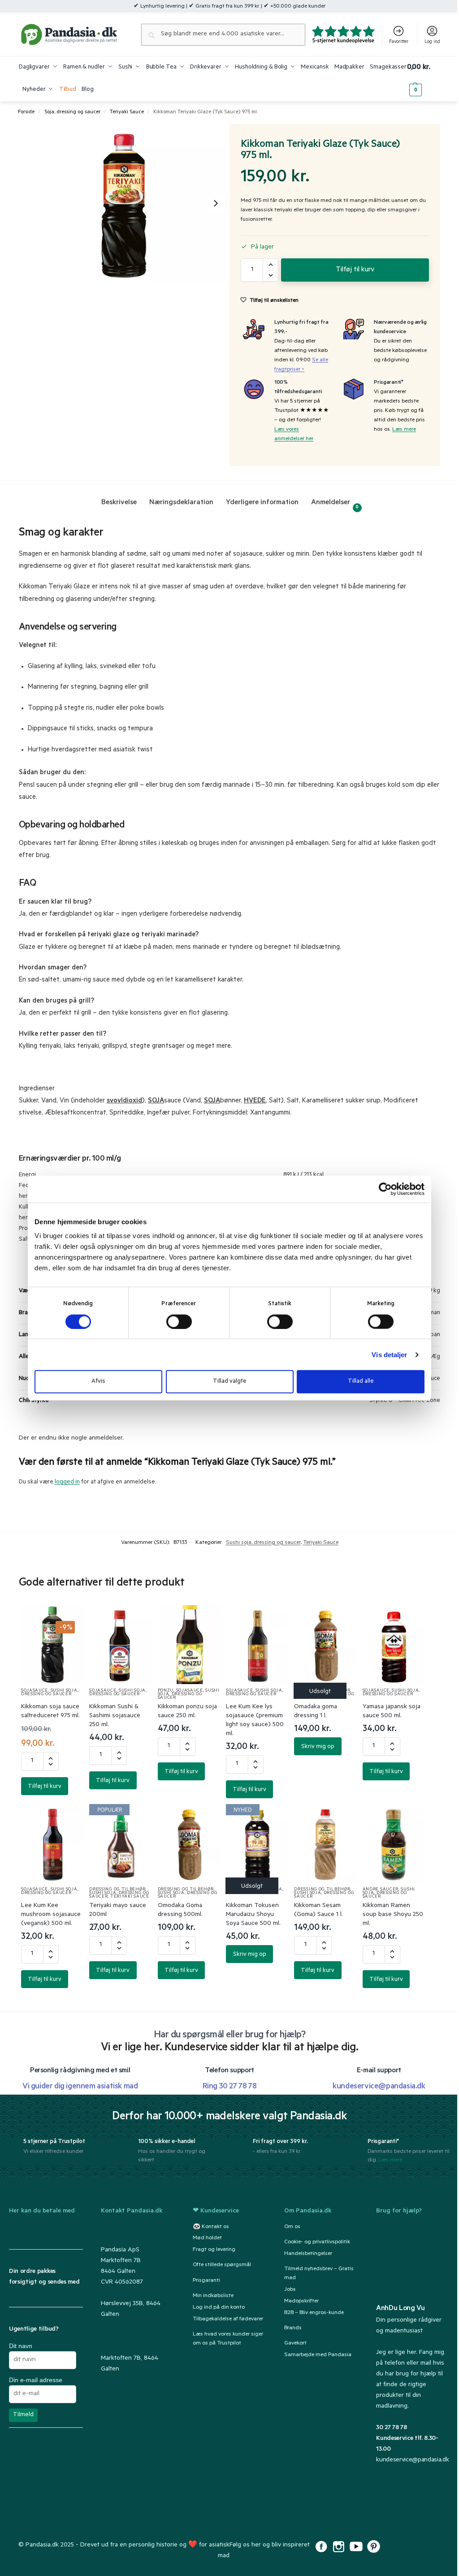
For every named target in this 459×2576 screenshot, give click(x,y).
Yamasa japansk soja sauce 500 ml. (392, 1712)
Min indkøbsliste (213, 2296)
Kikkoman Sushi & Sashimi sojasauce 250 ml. (115, 1716)
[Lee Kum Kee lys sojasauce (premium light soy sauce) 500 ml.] (257, 1645)
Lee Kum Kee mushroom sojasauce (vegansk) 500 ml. (51, 1915)
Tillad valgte (230, 1382)
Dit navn (21, 2346)
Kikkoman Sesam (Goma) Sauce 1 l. (318, 1911)
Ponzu (166, 1691)
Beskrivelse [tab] (119, 503)
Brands (293, 2328)
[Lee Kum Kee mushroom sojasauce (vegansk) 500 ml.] (52, 1843)
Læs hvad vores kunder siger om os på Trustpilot (228, 2339)
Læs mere (404, 430)
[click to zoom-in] (124, 203)
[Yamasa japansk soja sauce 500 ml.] (394, 1645)
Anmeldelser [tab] (335, 504)
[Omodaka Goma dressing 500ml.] (189, 1843)
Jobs (290, 2290)
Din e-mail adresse (36, 2380)
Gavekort (295, 2344)
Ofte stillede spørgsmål (222, 2266)
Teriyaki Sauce (127, 112)
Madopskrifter (301, 2302)
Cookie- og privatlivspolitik (317, 2242)
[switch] (179, 1321)
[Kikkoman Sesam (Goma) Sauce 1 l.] (325, 1843)
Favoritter (399, 42)
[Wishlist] (66, 1621)
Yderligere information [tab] (262, 503)
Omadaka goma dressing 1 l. (316, 1712)
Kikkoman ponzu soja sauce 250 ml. (187, 1712)
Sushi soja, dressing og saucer (263, 1543)
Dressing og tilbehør (322, 1691)
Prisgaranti (206, 2281)
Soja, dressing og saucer (72, 112)
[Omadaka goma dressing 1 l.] (325, 1645)
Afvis (98, 1382)
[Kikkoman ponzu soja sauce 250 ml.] (189, 1645)
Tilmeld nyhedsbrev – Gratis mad (319, 2274)
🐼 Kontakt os (211, 2227)
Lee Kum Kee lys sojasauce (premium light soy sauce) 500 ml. (255, 1721)
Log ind (432, 42)
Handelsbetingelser (308, 2254)
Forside (26, 112)
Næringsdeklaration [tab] (181, 503)
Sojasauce (35, 1691)
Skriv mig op (318, 1747)
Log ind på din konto (219, 2308)
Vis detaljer (389, 1354)
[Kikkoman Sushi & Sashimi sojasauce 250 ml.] (121, 1645)
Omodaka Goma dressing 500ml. (180, 1911)
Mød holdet (207, 2238)
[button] (424, 79)
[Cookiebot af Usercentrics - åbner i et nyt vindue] (385, 1189)
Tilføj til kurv (355, 270)
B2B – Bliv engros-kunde (314, 2313)
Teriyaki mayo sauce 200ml (118, 1911)
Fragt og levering (214, 2250)
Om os (292, 2227)
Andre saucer (381, 1890)
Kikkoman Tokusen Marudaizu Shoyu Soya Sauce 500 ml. (253, 1915)
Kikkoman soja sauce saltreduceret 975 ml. (50, 1712)
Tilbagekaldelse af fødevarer (228, 2319)
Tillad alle (361, 1382)
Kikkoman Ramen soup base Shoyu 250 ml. (393, 1915)
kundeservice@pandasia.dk (412, 2460)
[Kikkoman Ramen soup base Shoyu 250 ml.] (394, 1843)
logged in (67, 1482)
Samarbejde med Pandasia (318, 2355)
